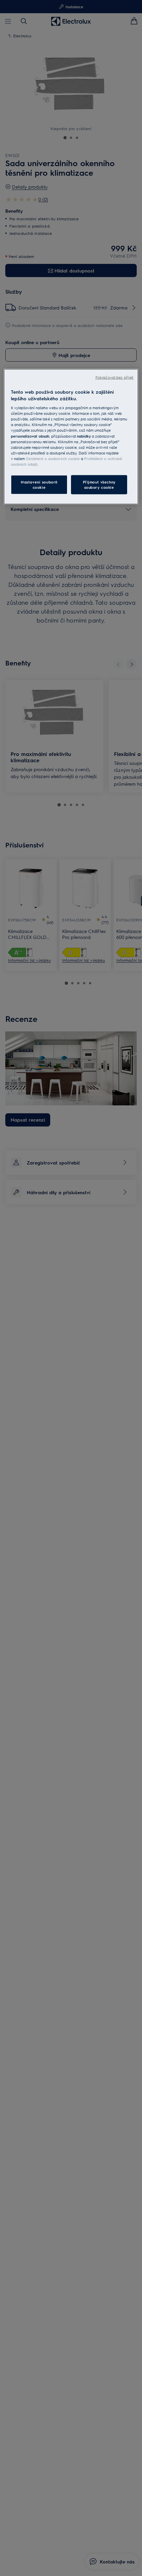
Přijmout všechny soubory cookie (99, 484)
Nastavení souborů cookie (39, 484)
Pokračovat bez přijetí (114, 377)
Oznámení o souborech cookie (53, 458)
